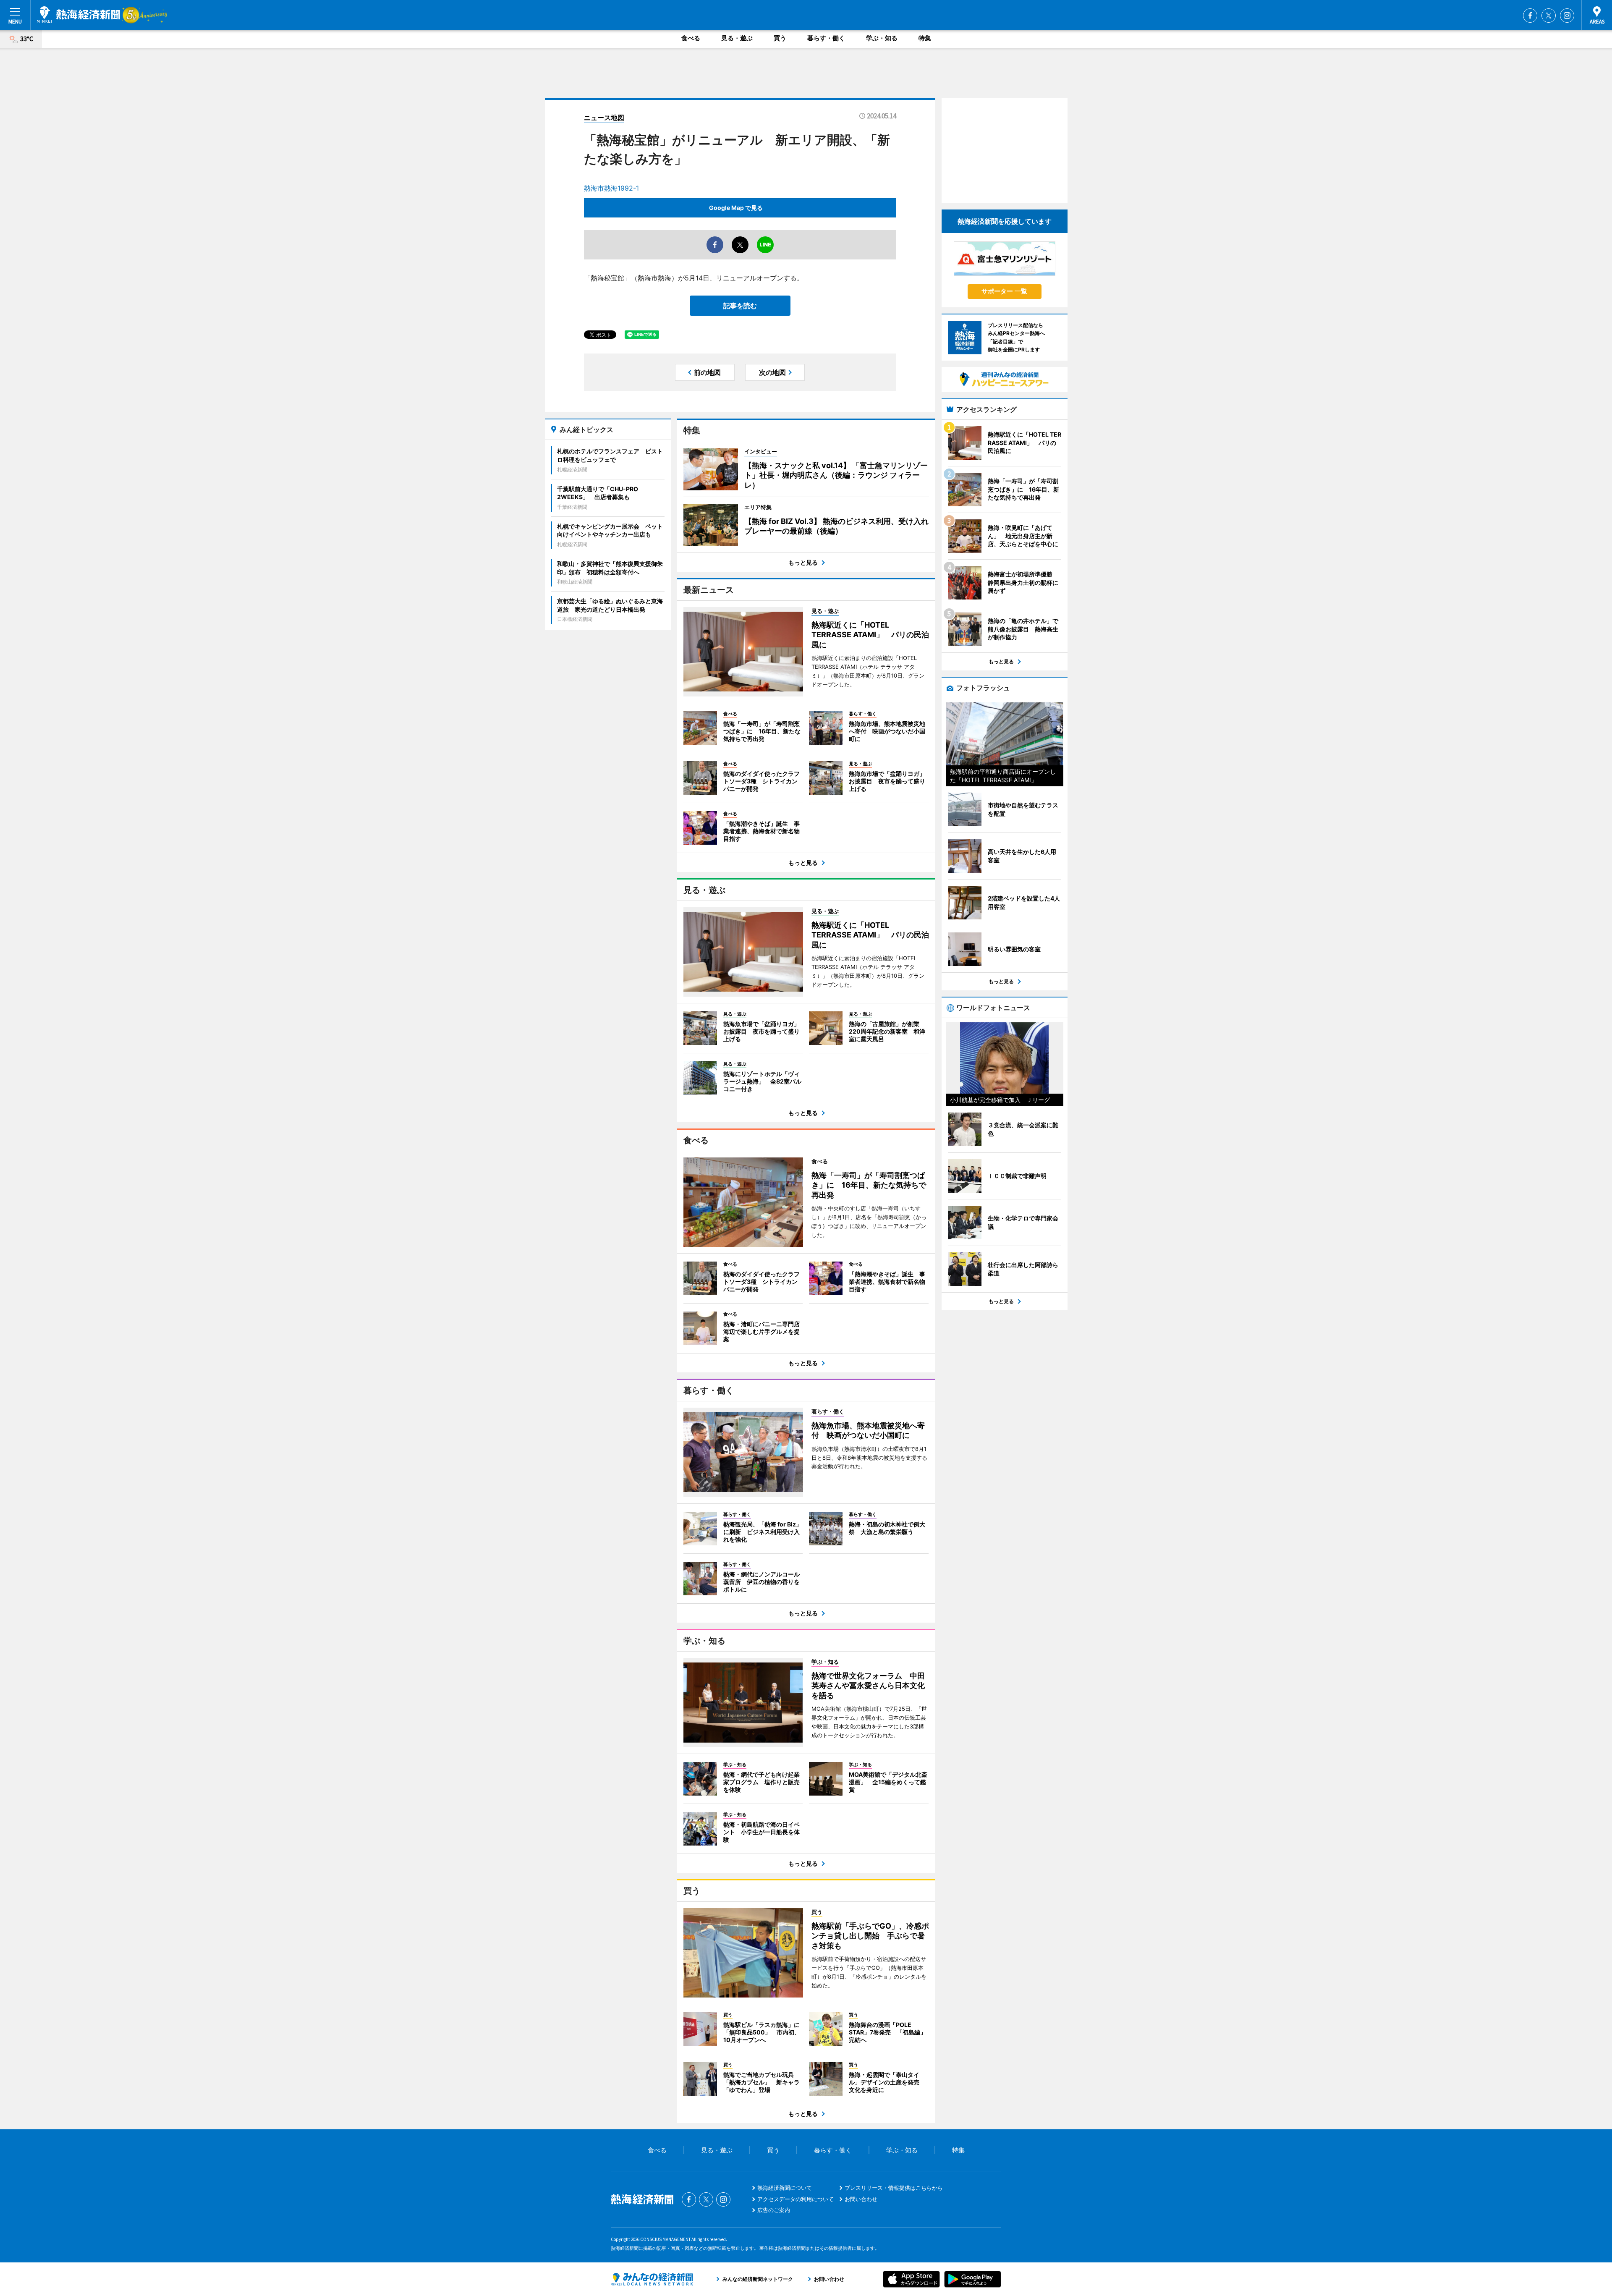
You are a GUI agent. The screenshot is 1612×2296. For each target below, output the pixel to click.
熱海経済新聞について (785, 2188)
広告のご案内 (774, 2210)
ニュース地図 (604, 118)
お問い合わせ (861, 2199)
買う (780, 38)
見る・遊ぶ (737, 38)
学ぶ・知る (882, 38)
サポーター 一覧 (1004, 291)
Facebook (1530, 16)
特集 (925, 38)
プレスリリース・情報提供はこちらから (894, 2188)
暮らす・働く (826, 38)
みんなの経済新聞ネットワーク (652, 2279)
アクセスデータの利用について (796, 2199)
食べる (691, 38)
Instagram (1567, 16)
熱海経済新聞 (79, 15)
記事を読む (740, 306)
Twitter (1549, 16)
